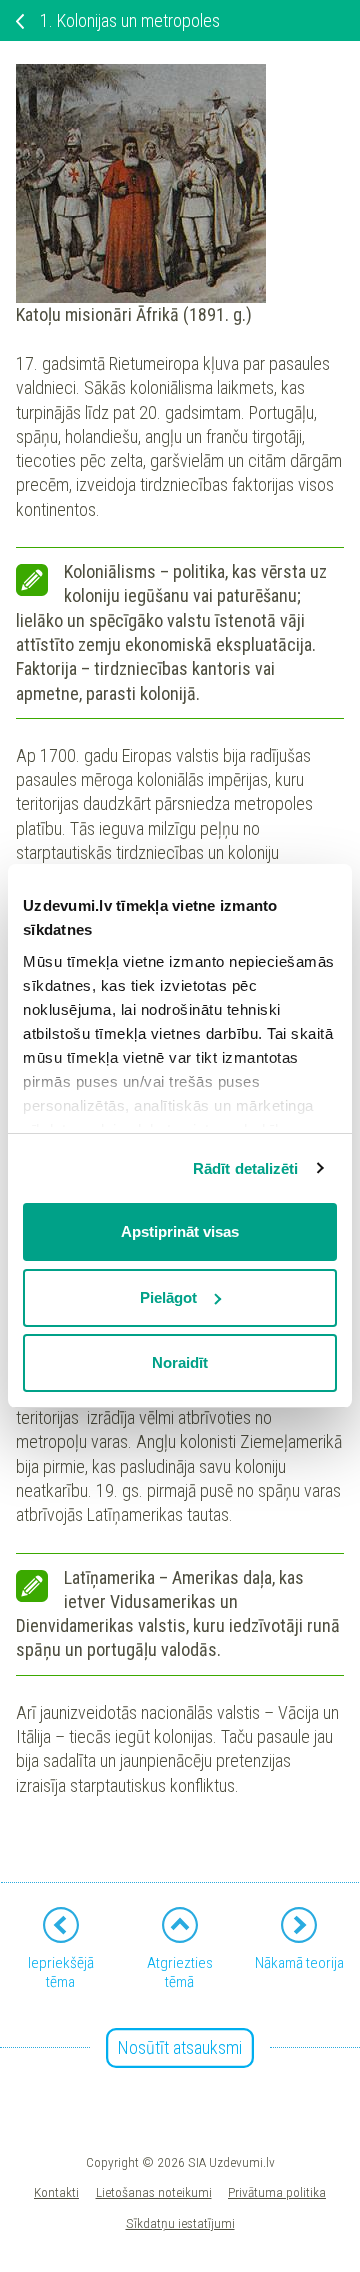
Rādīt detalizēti (246, 1168)
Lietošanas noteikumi (154, 2192)
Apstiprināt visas (180, 1231)
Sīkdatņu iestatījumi (180, 2223)
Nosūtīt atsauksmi (180, 2047)
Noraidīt (180, 1362)
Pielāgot (168, 1297)
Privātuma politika (277, 2192)
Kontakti (56, 2192)
